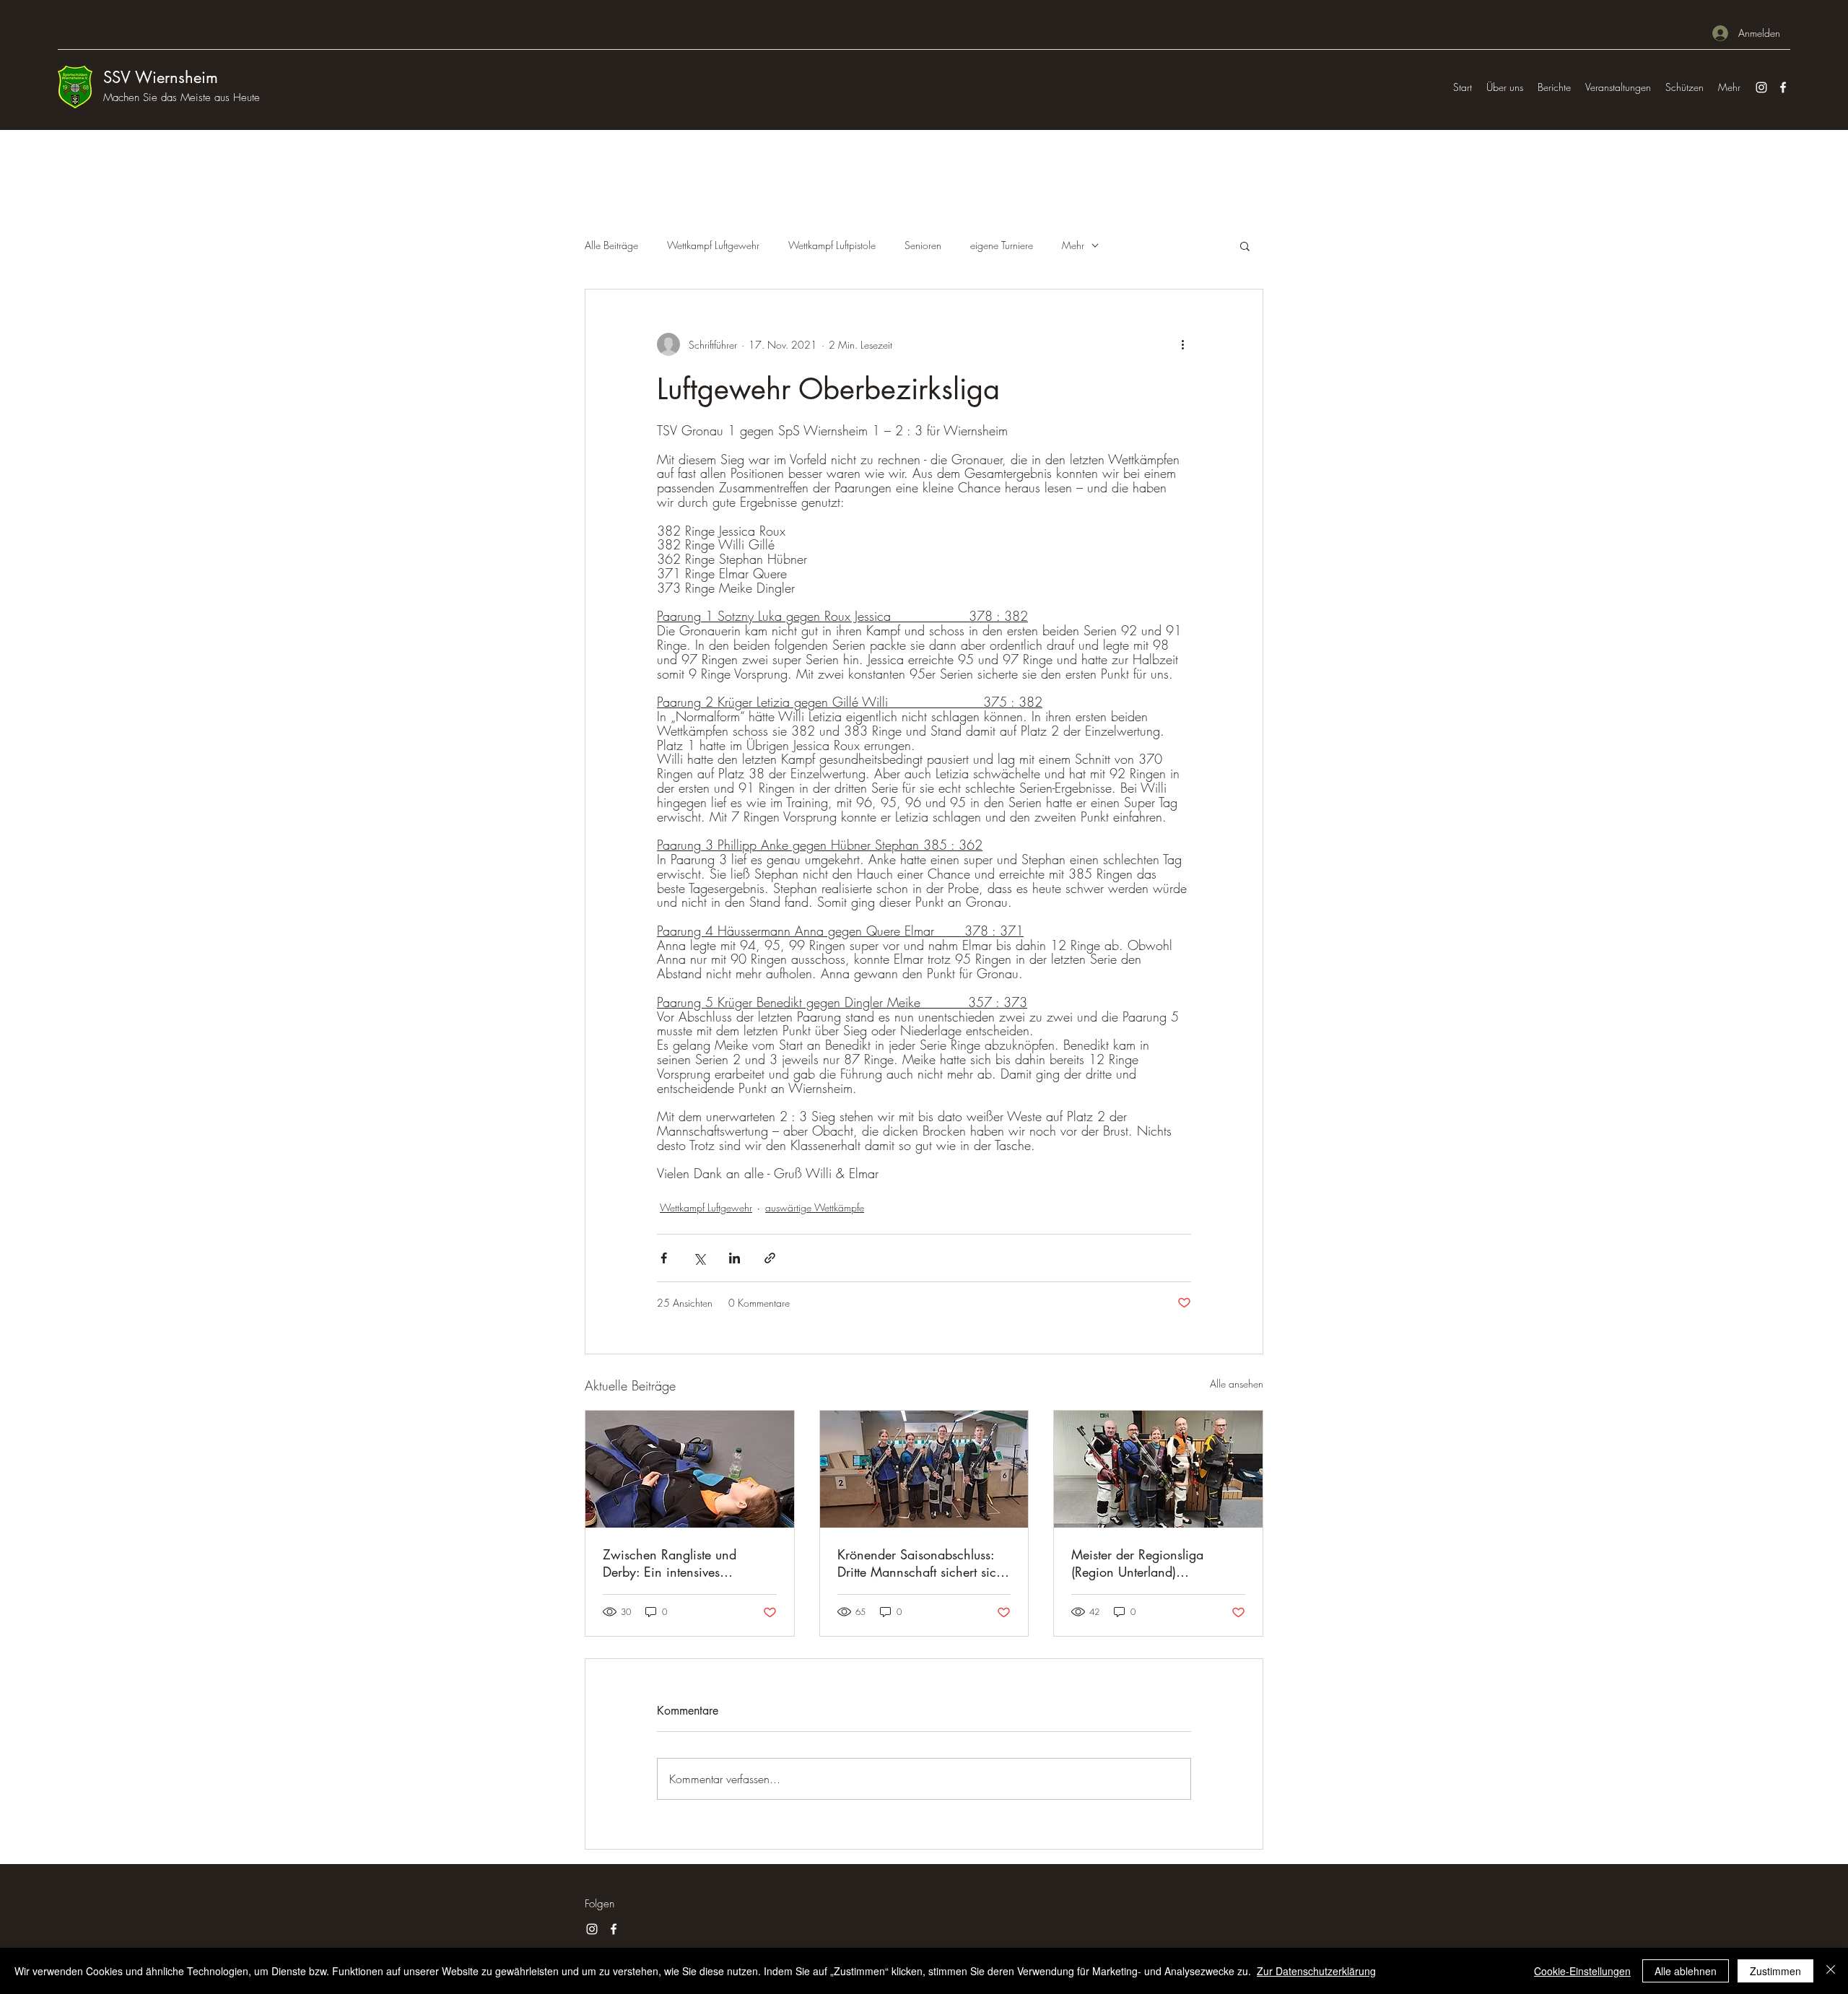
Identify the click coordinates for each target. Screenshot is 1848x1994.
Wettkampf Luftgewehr (713, 245)
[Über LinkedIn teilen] (735, 1258)
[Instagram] (1761, 87)
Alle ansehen (1237, 1384)
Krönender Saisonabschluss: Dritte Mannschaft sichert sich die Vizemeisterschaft (920, 1563)
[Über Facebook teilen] (664, 1258)
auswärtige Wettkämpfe (815, 1207)
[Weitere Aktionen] (1182, 344)
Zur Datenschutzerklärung (1316, 1971)
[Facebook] (1783, 87)
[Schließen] (1831, 1971)
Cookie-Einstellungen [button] (1582, 1971)
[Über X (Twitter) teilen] (699, 1258)
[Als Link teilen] (770, 1258)
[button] (1245, 245)
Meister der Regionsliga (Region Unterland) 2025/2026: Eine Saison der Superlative (1155, 1563)
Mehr (1073, 245)
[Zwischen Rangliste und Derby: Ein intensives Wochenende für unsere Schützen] (690, 1469)
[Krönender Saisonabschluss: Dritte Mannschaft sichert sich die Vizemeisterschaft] (924, 1469)
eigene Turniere (1002, 245)
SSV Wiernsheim (161, 77)
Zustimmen (1775, 1971)
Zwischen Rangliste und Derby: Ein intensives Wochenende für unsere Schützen (670, 1563)
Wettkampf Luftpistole (832, 245)
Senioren (923, 245)
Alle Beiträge (611, 245)
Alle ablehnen (1686, 1971)
